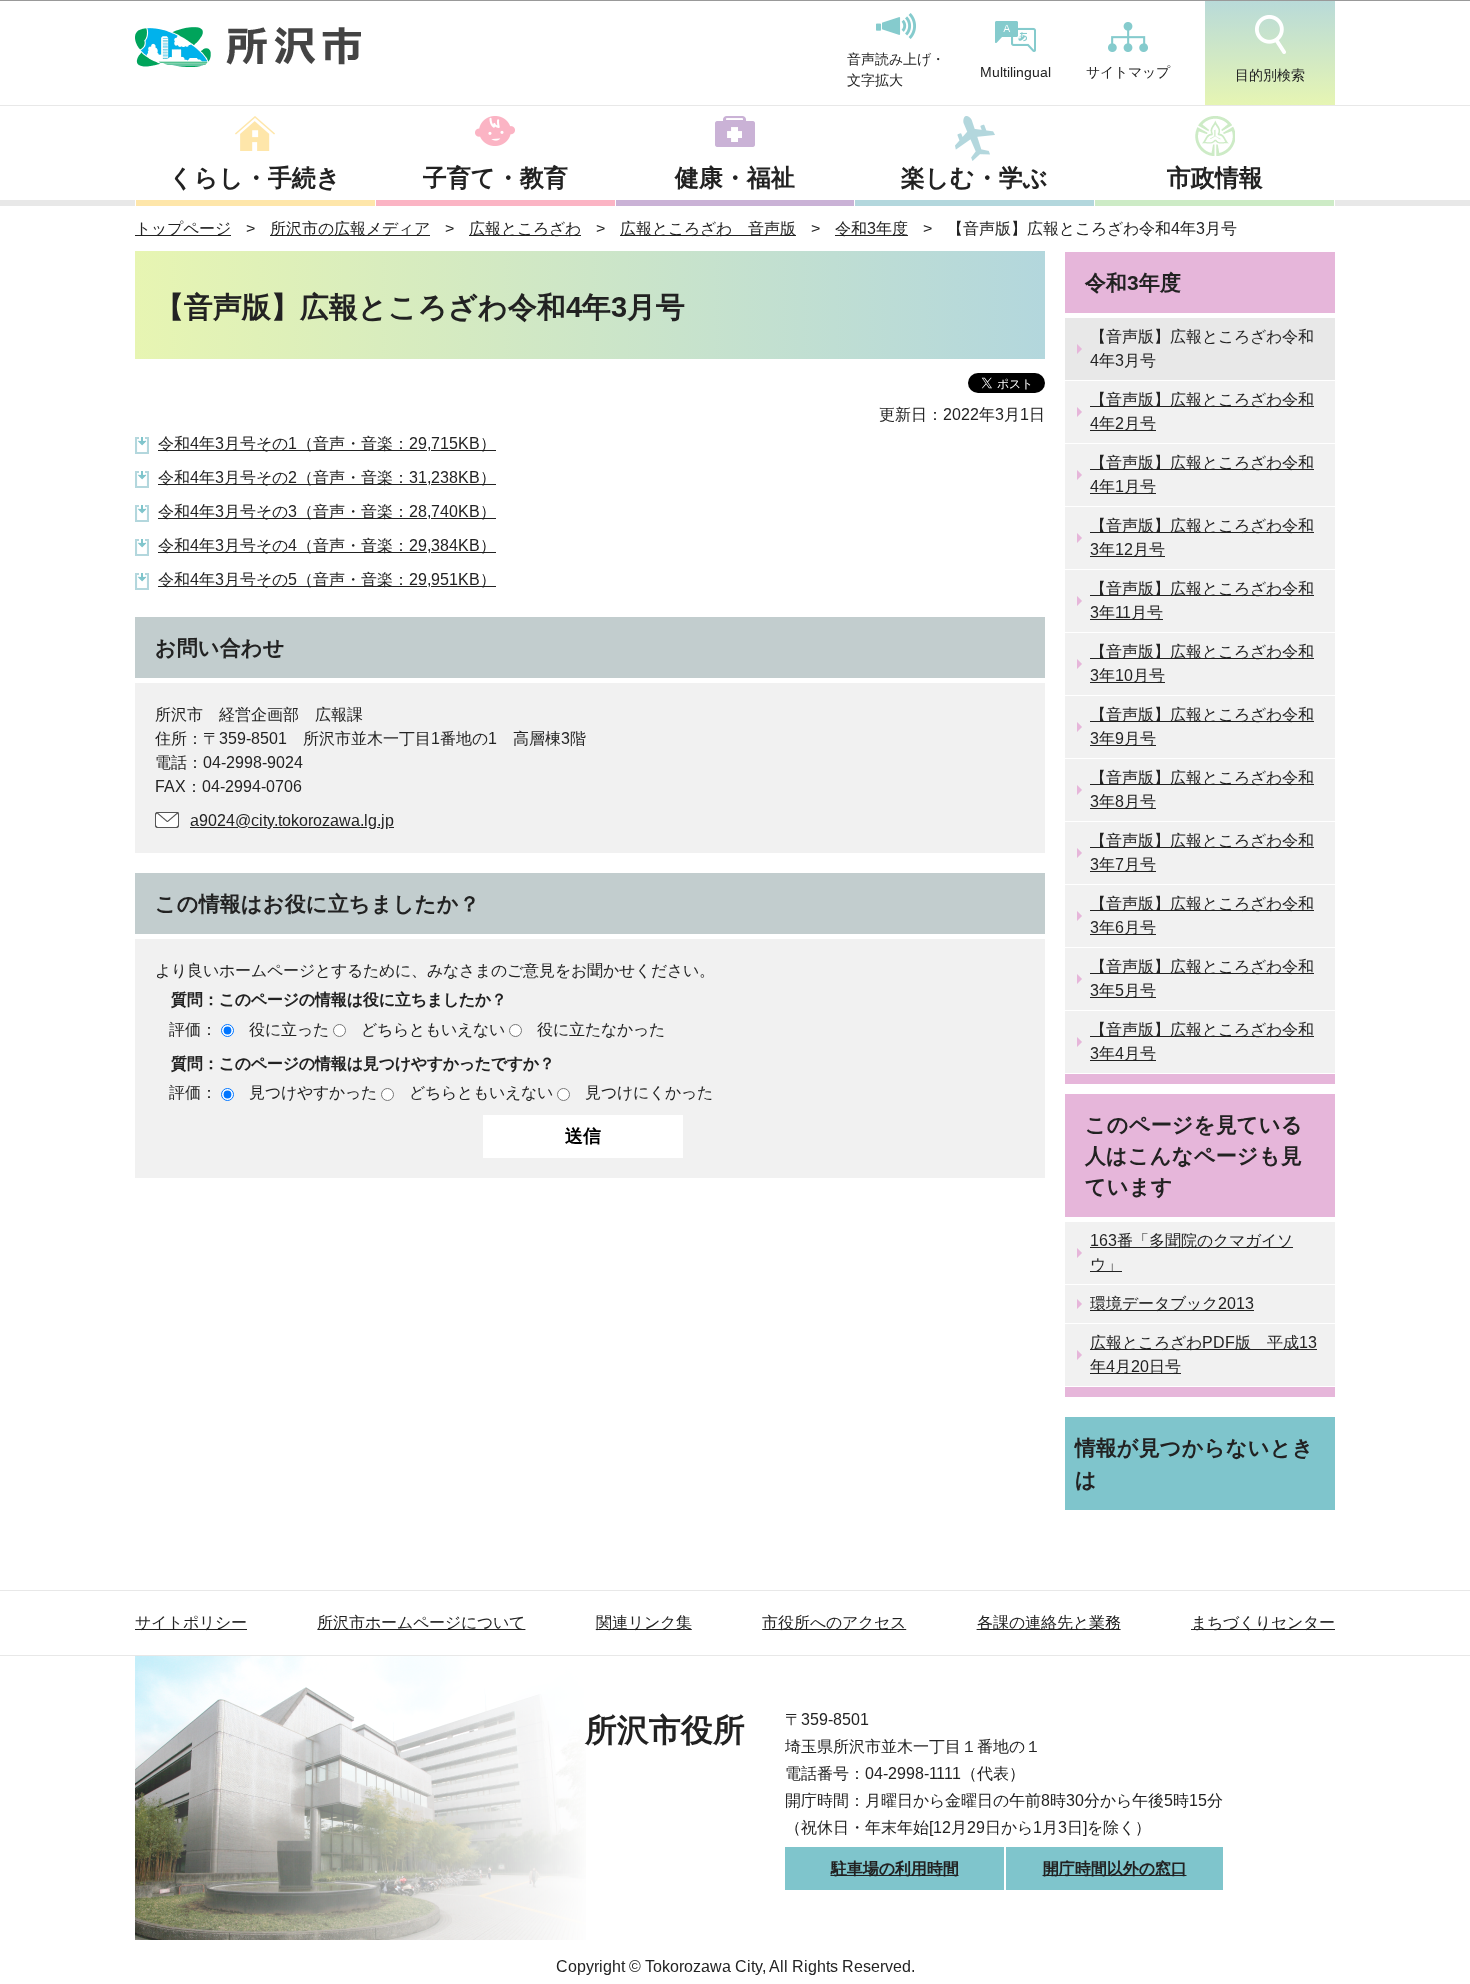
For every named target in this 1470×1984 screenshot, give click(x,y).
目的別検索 (1270, 75)
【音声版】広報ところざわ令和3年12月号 (1202, 537)
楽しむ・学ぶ (974, 177)
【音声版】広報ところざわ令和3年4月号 (1202, 1041)
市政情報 (1215, 177)
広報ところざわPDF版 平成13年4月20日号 (1203, 1354)
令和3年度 (871, 228)
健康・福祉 (735, 177)
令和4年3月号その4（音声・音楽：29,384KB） (327, 545)
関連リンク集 (644, 1622)
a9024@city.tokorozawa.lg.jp (292, 820)
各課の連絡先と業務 (1049, 1622)
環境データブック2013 (1172, 1303)
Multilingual (1015, 72)
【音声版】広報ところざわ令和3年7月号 (1202, 852)
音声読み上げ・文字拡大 (896, 70)
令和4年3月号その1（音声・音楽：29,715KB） (327, 443)
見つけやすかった (313, 1092)
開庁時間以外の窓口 (1115, 1868)
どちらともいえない (433, 1029)
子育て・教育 (495, 177)
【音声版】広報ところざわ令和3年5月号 (1202, 978)
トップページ (183, 228)
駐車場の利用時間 (895, 1868)
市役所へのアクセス (834, 1622)
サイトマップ (1128, 72)
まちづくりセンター (1263, 1622)
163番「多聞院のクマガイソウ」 (1191, 1252)
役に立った (289, 1029)
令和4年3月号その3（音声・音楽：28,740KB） (327, 511)
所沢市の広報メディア (350, 228)
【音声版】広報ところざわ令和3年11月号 (1202, 600)
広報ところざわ (525, 228)
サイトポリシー (191, 1622)
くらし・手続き (255, 177)
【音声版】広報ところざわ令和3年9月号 (1202, 726)
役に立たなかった (601, 1029)
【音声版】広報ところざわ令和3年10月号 (1202, 663)
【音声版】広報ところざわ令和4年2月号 (1202, 411)
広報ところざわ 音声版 (708, 228)
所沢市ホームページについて (421, 1622)
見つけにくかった (649, 1092)
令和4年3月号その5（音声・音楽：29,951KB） (327, 579)
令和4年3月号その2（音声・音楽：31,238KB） (327, 477)
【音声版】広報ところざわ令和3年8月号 (1202, 789)
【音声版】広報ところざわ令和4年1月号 (1202, 474)
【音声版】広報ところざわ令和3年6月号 (1202, 915)
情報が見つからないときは (1194, 1463)
